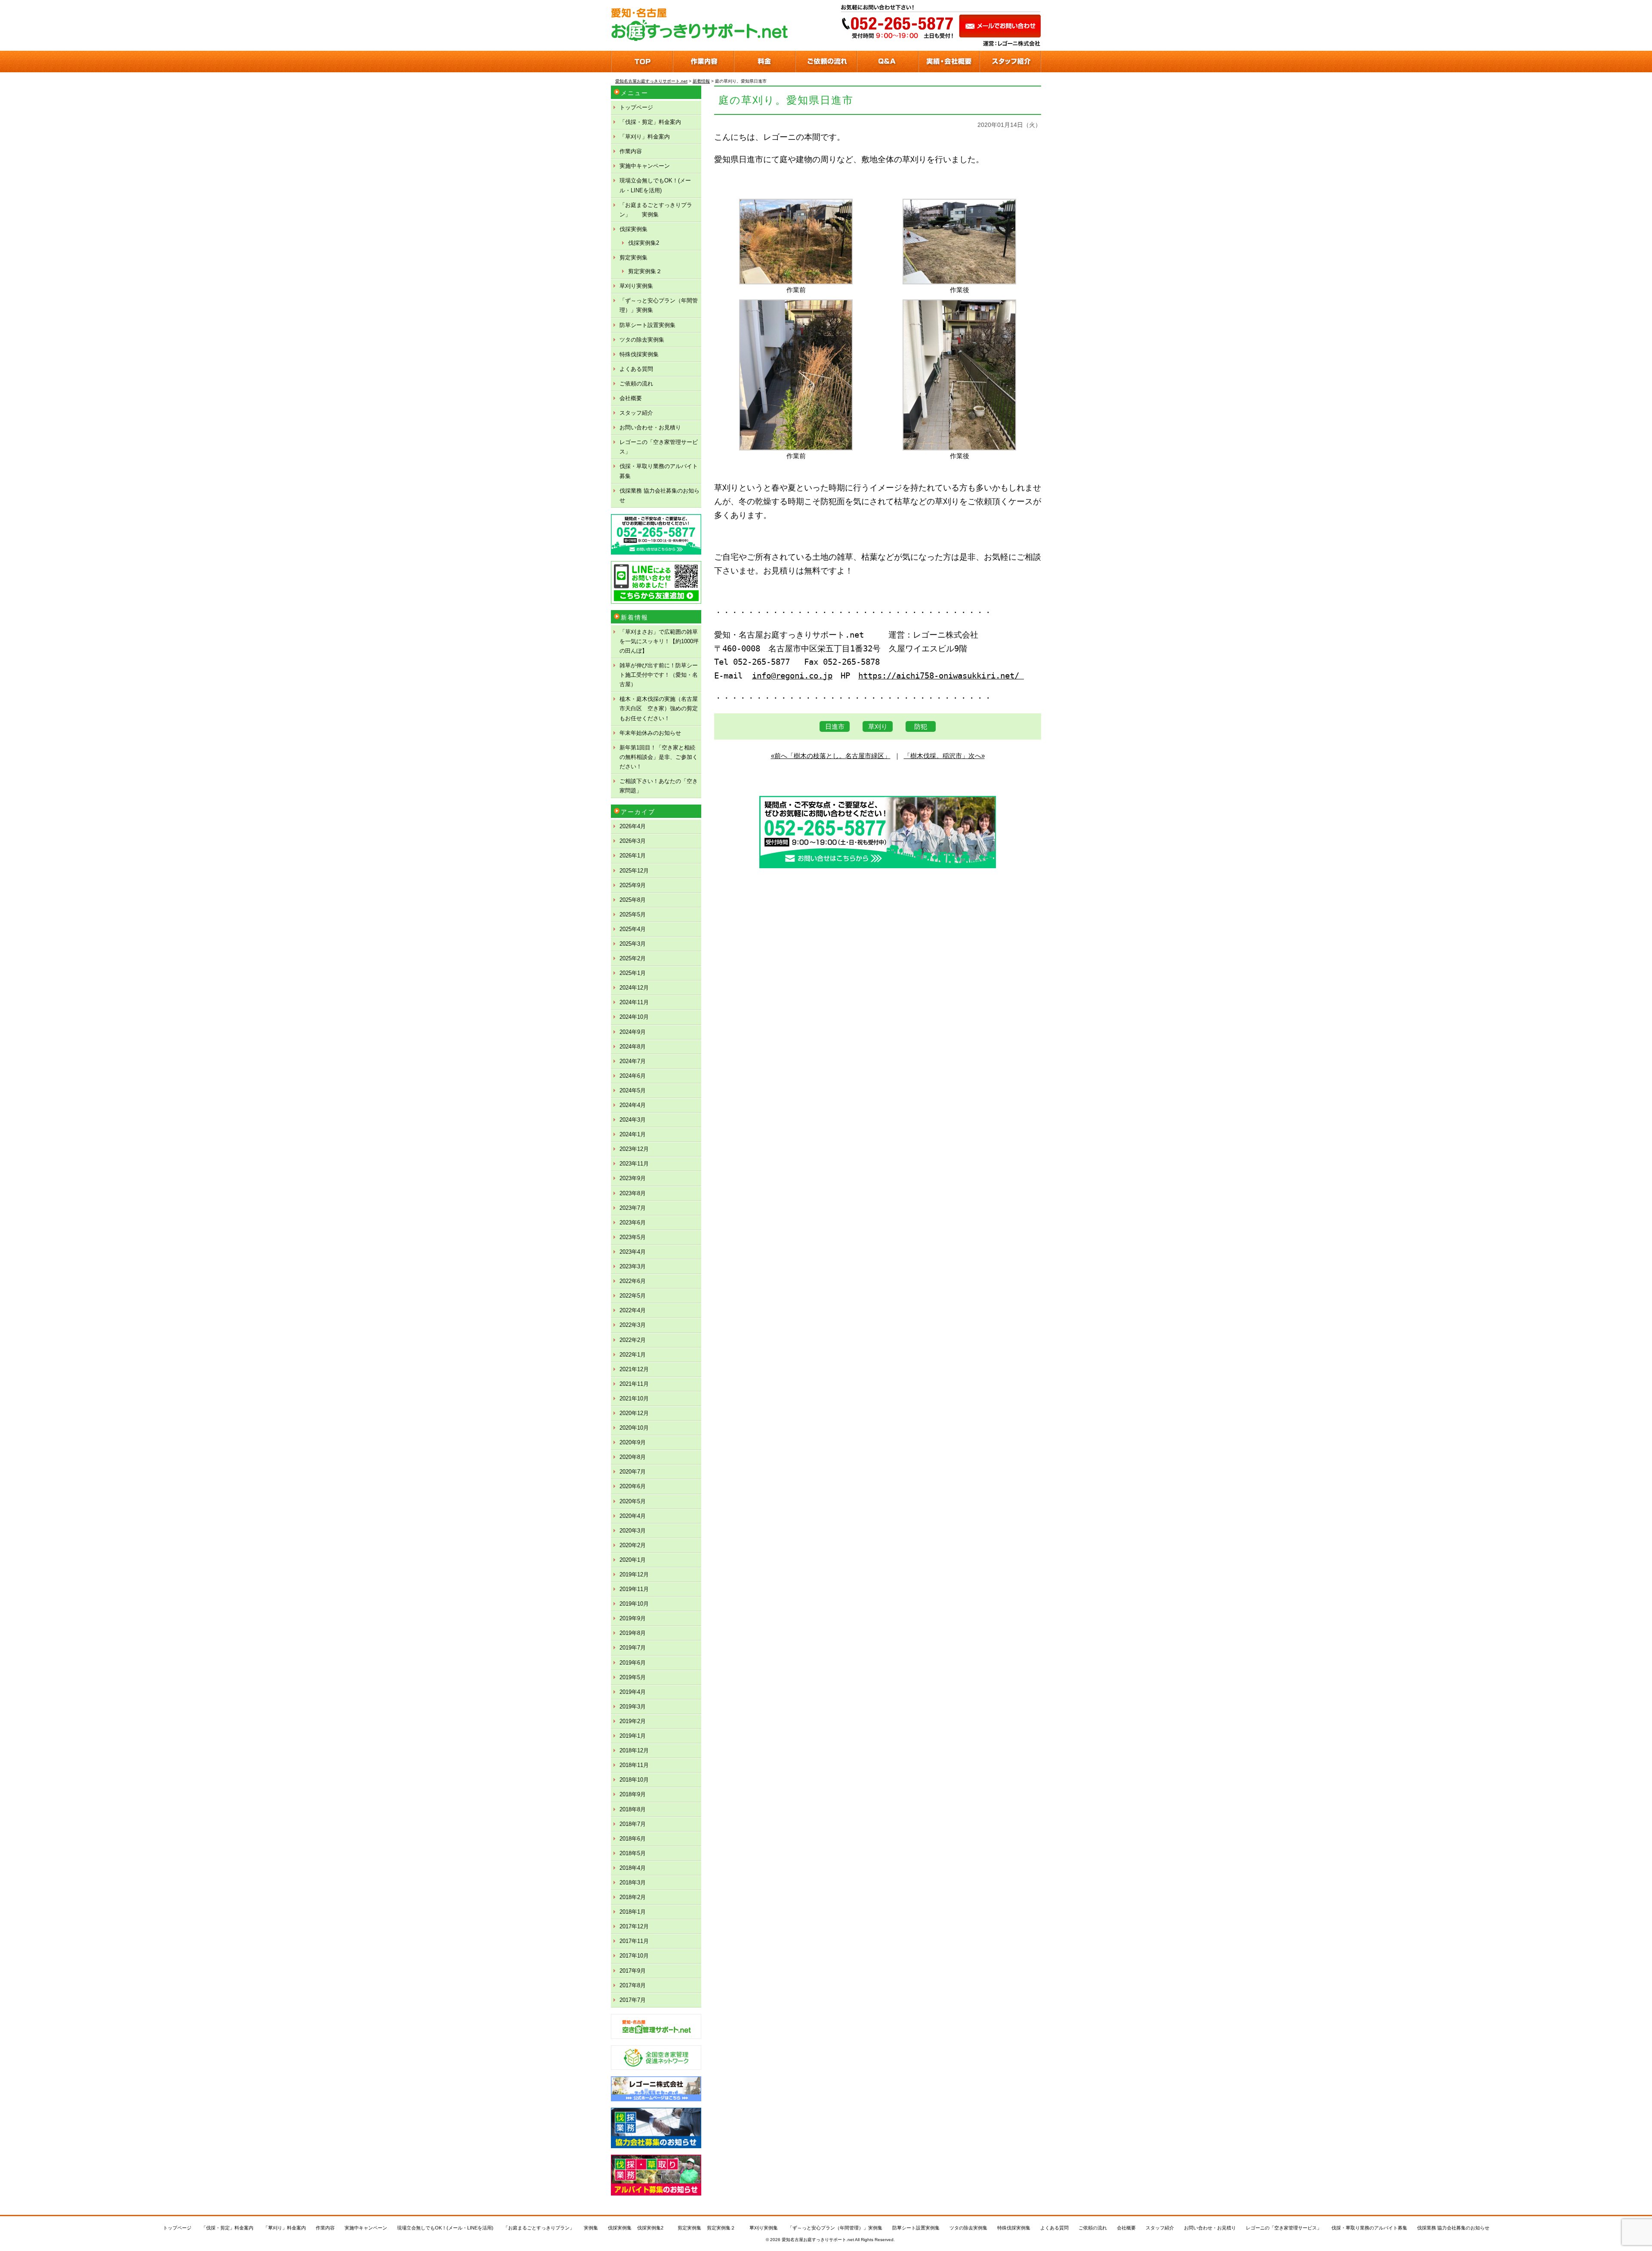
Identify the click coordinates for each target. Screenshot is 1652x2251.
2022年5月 (633, 1296)
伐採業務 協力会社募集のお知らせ (660, 495)
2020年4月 (633, 1516)
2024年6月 (633, 1076)
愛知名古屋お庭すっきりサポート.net (818, 2240)
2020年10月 (634, 1428)
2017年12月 (634, 1926)
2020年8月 (633, 1457)
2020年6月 (633, 1486)
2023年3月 (633, 1266)
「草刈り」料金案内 (645, 137)
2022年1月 (633, 1355)
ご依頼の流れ (636, 384)
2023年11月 (634, 1164)
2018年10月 (634, 1780)
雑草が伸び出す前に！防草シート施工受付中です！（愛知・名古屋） (659, 675)
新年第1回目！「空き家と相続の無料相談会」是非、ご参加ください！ (659, 757)
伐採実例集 (633, 229)
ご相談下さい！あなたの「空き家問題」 (659, 786)
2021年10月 (634, 1398)
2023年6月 (633, 1223)
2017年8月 (633, 1985)
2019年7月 (633, 1648)
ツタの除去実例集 (642, 340)
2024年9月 (633, 1032)
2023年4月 (633, 1252)
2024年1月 (633, 1134)
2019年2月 (633, 1721)
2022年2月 (633, 1340)
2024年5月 (633, 1090)
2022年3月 (633, 1325)
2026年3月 (633, 841)
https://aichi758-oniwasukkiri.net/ (941, 676)
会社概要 (631, 398)
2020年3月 (633, 1531)
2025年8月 (633, 900)
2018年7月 (633, 1824)
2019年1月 (633, 1736)
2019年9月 (633, 1618)
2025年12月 (634, 871)
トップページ (636, 107)
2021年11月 (634, 1384)
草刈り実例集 (636, 286)
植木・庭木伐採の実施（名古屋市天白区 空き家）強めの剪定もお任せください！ (659, 708)
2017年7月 (633, 2000)
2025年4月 (633, 929)
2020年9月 (633, 1442)
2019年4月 (633, 1692)
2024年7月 (633, 1061)
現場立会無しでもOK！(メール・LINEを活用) (655, 185)
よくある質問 (636, 369)
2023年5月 (633, 1237)
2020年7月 (633, 1472)
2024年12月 (634, 988)
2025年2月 (633, 958)
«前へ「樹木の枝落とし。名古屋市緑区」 (831, 756)
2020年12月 (634, 1413)
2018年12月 (634, 1750)
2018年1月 (633, 1912)
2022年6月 (633, 1281)
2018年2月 (633, 1897)
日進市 (835, 726)
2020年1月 (633, 1560)
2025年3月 (633, 944)
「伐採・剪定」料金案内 (650, 122)
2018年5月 (633, 1853)
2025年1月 (633, 973)
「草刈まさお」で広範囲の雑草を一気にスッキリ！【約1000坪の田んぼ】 (659, 641)
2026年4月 (633, 826)
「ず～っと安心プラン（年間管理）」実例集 (659, 305)
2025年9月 (633, 885)
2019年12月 (634, 1574)
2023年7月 (633, 1208)
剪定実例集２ (645, 271)
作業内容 (631, 151)
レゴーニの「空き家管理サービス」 (659, 447)
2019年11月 (634, 1589)
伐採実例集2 (644, 243)
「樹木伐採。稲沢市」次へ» (944, 756)
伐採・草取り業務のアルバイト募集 (659, 471)
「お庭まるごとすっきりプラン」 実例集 (656, 210)
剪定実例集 (633, 257)
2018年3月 (633, 1883)
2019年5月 (633, 1677)
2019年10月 (634, 1604)
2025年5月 (633, 914)
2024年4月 (633, 1105)
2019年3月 (633, 1707)
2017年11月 (634, 1941)
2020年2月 (633, 1545)
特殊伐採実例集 (639, 354)
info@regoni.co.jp (792, 676)
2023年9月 (633, 1178)
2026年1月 (633, 856)
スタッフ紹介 (636, 413)
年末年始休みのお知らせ (650, 733)
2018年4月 (633, 1868)
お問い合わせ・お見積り (650, 427)
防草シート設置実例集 (647, 325)
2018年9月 (633, 1794)
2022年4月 (633, 1310)
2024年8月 (633, 1047)
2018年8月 (633, 1809)
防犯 (921, 726)
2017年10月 (634, 1956)
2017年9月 (633, 1971)
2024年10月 (634, 1017)
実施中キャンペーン (645, 166)
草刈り (878, 726)
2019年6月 (633, 1663)
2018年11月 (634, 1765)
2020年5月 (633, 1501)
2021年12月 (634, 1369)
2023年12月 (634, 1149)
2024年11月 (634, 1002)
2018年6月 (633, 1839)
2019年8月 (633, 1633)
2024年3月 (633, 1120)
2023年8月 (633, 1193)
